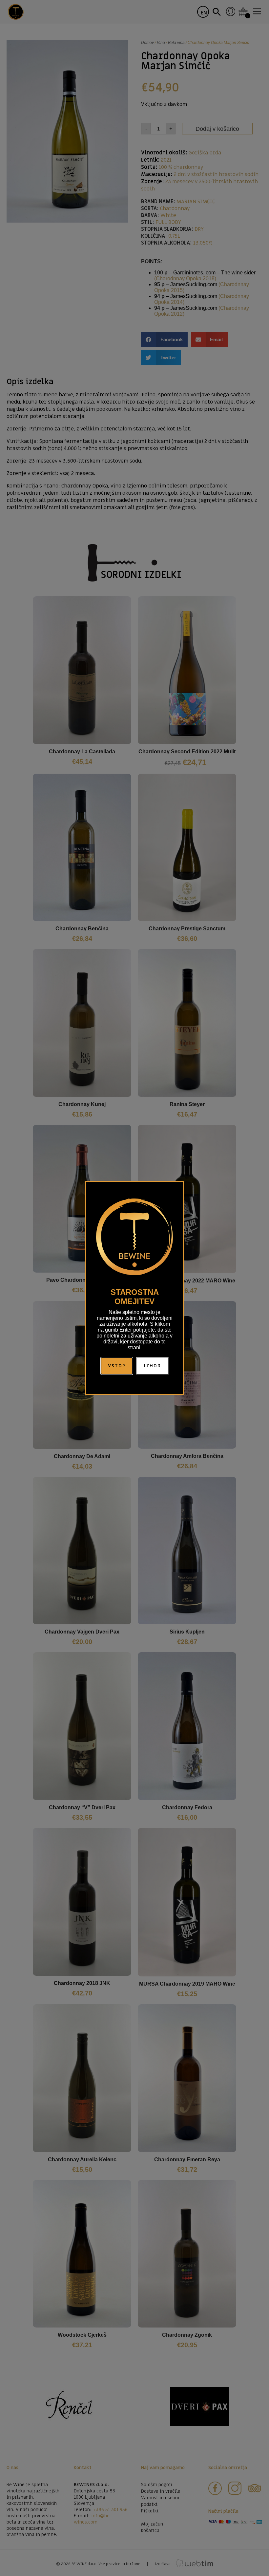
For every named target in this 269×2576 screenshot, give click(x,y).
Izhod (152, 1366)
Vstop (117, 1366)
